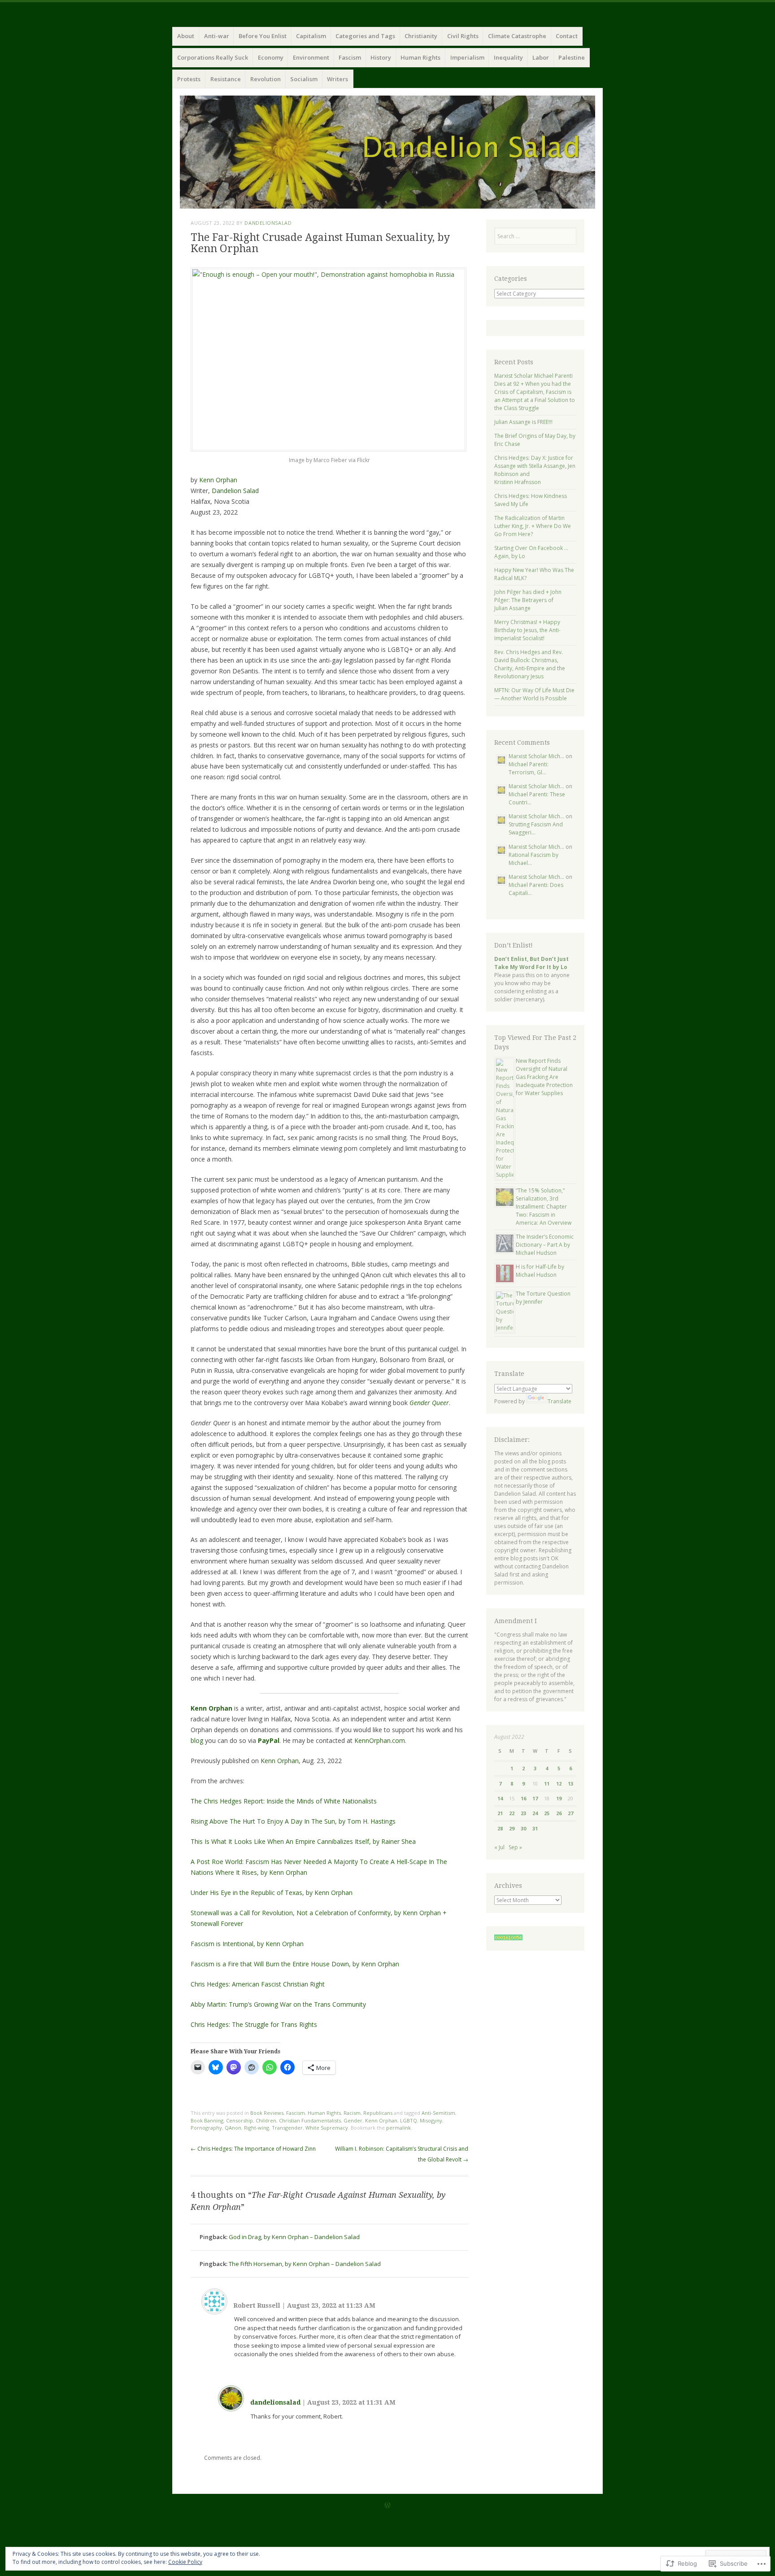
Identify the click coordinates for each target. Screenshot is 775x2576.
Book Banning (207, 2120)
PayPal (269, 1740)
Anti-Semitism (438, 2113)
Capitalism (311, 36)
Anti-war (217, 36)
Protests (189, 79)
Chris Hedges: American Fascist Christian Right (258, 1984)
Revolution (266, 79)
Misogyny (431, 2120)
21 (500, 1813)
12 (559, 1784)
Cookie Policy (185, 2562)
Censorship (239, 2120)
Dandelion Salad (235, 491)
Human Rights (420, 57)
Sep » (515, 1847)
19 (559, 1798)
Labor (541, 57)
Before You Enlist (263, 36)
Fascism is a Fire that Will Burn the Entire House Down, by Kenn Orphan (295, 1964)
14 (500, 1798)
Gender (353, 2120)
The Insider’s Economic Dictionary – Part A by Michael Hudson (545, 1245)
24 (535, 1813)
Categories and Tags (365, 36)
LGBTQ (409, 2120)
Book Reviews (267, 2113)
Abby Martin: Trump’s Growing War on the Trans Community (278, 2004)
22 (512, 1813)
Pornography (206, 2128)
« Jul (499, 1847)
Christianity (421, 36)
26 (559, 1813)
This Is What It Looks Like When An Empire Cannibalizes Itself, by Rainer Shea (303, 1841)
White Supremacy (327, 2128)
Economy (271, 57)
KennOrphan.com (380, 1740)
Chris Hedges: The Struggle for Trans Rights (254, 2024)
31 (535, 1828)
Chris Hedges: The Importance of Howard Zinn (253, 2149)
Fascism (350, 57)
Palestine (572, 57)
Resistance (226, 79)
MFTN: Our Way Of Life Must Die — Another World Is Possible (534, 694)
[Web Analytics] (508, 1938)
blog (197, 1740)
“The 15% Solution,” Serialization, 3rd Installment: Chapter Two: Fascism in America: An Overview (544, 1207)
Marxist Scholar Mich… (536, 756)
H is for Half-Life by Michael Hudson (540, 1271)
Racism (352, 2113)
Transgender (287, 2128)
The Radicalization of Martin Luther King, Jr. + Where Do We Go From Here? (533, 526)
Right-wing (257, 2128)
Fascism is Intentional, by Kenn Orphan (247, 1944)
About (186, 36)
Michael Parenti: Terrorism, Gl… (529, 768)
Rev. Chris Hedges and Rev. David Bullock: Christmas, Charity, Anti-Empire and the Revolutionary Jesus (530, 664)
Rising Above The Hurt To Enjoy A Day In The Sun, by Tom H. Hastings (293, 1821)
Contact (567, 36)
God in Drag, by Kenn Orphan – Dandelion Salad (294, 2237)
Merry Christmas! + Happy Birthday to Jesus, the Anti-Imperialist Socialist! (527, 630)
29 (512, 1828)
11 (547, 1784)
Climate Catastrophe (517, 36)
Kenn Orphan (218, 480)
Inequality (508, 57)
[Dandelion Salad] (387, 152)
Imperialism (467, 57)
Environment (311, 57)
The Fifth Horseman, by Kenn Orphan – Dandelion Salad (305, 2264)
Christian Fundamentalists (310, 2120)
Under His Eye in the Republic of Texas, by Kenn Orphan (272, 1893)
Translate (559, 1401)
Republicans (378, 2113)
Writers (337, 79)
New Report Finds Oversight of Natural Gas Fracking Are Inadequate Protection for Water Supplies (544, 1077)
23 (523, 1813)
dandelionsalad (268, 223)
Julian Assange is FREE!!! (523, 422)
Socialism (304, 79)
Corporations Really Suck (213, 57)
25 (547, 1813)
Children (266, 2120)
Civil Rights (463, 36)
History (381, 57)
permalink (398, 2128)
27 (570, 1813)
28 (500, 1828)
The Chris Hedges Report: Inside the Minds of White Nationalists (284, 1801)
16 (523, 1798)
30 (523, 1828)
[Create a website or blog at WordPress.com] (387, 2506)
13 (570, 1784)
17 (535, 1798)
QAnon (233, 2128)
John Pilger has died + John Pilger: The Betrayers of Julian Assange (528, 600)
